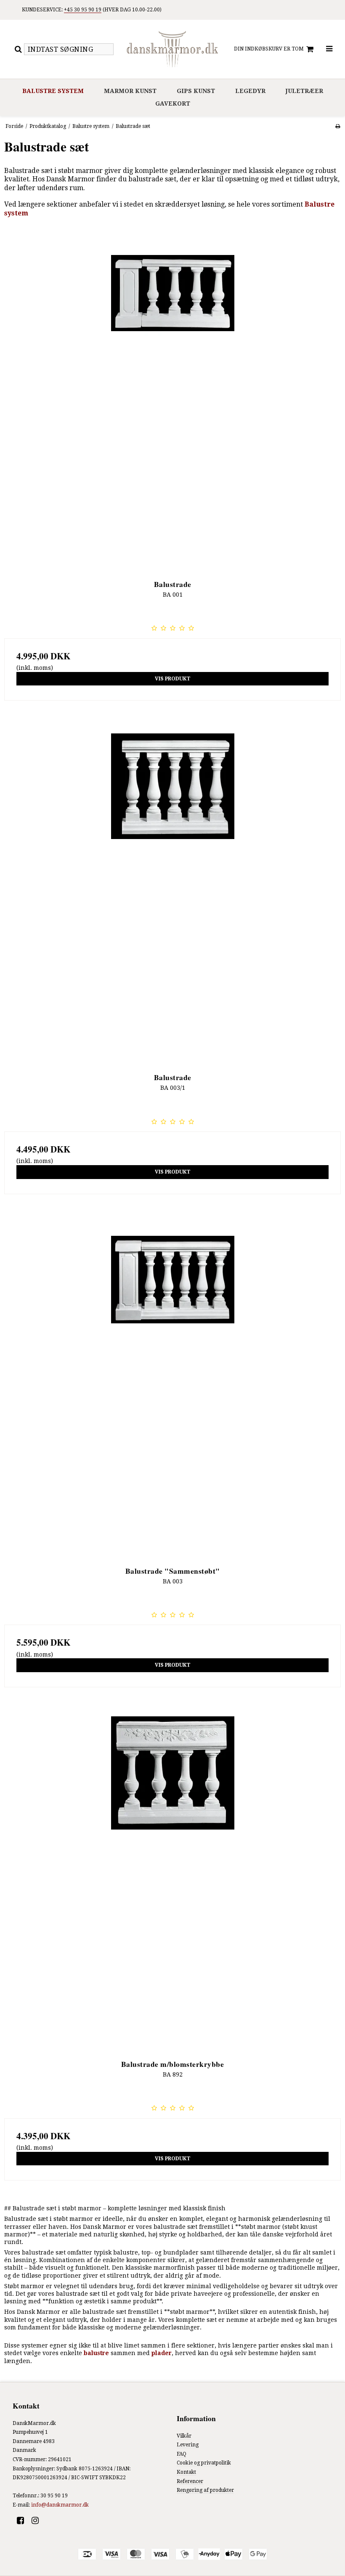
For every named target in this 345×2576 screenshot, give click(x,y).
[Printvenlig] (338, 126)
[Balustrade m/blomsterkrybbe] (172, 1880)
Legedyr (250, 91)
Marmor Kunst (130, 91)
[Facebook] (23, 2520)
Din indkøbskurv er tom (269, 49)
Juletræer (304, 91)
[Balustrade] (172, 400)
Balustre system (53, 91)
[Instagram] (38, 2520)
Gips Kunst (196, 91)
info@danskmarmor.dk (60, 2505)
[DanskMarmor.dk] (172, 49)
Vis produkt (173, 679)
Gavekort (173, 104)
